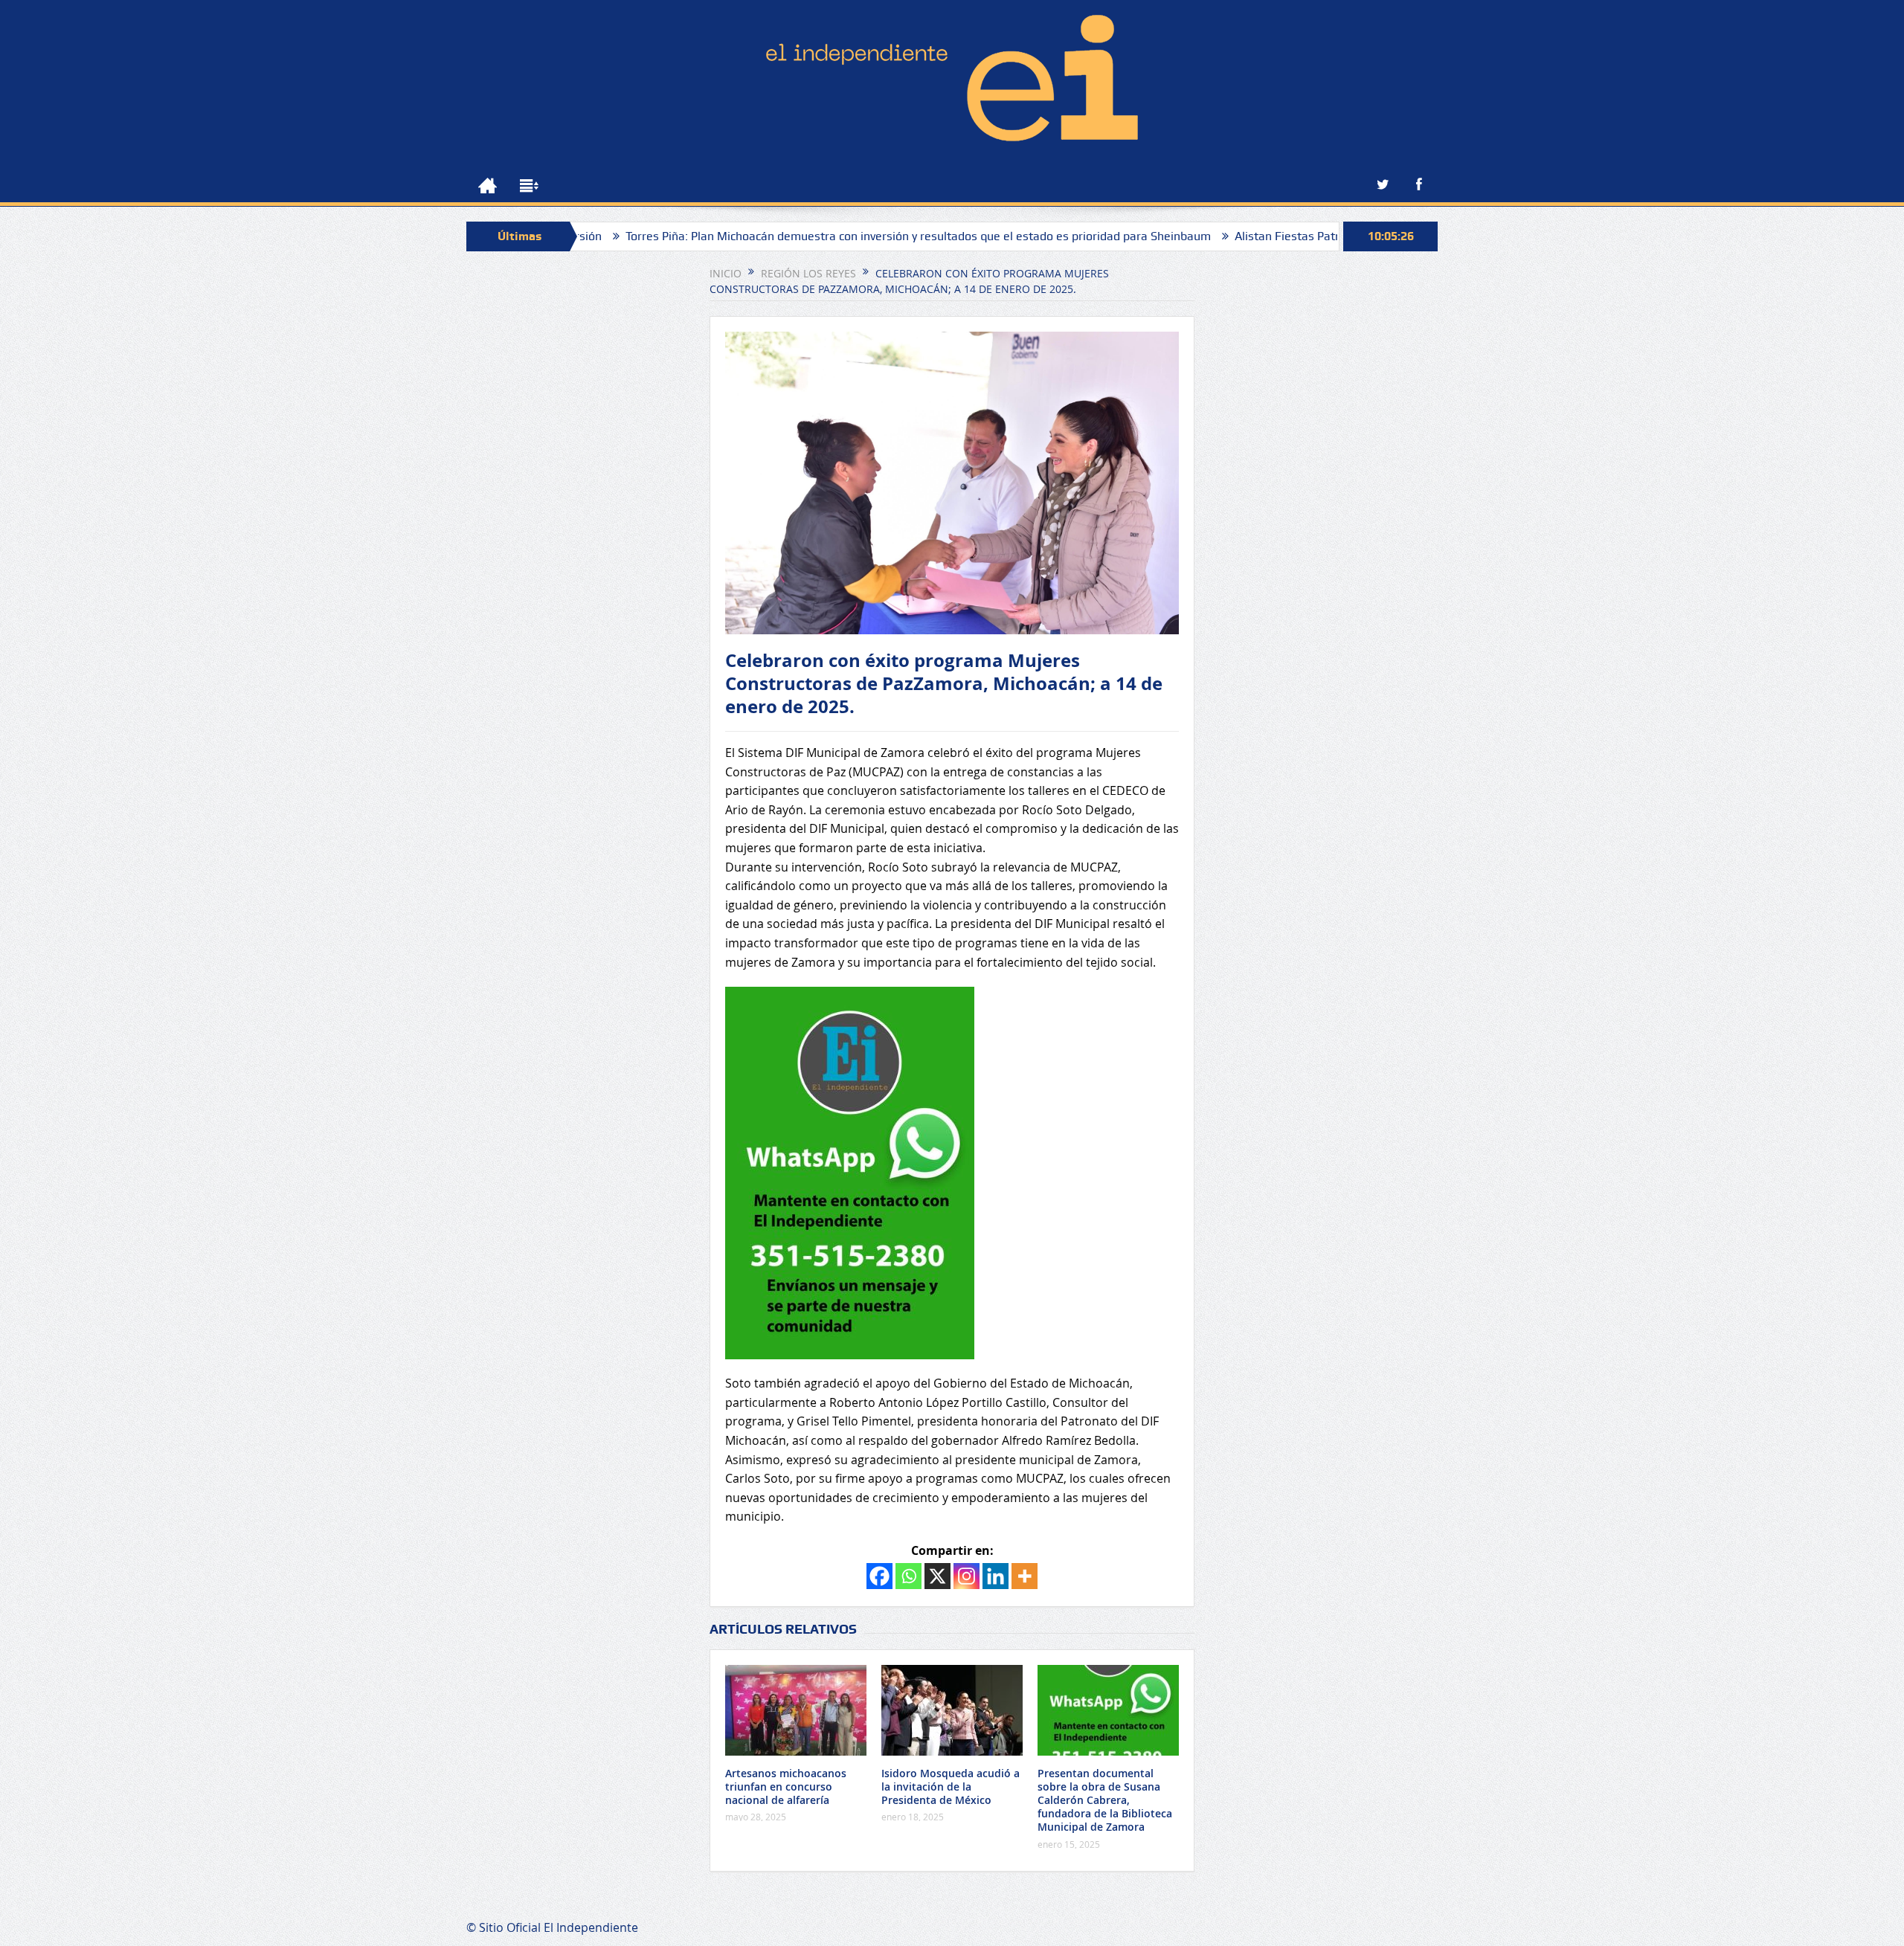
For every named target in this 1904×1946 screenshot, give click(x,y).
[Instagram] (967, 1576)
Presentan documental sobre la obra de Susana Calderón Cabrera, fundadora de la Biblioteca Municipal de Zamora (1105, 1800)
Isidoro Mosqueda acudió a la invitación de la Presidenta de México (951, 1786)
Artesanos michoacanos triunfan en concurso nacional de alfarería (786, 1786)
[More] (1025, 1576)
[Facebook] (879, 1576)
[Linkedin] (996, 1576)
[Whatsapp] (908, 1576)
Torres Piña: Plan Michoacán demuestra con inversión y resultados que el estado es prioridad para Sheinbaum (827, 236)
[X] (937, 1576)
